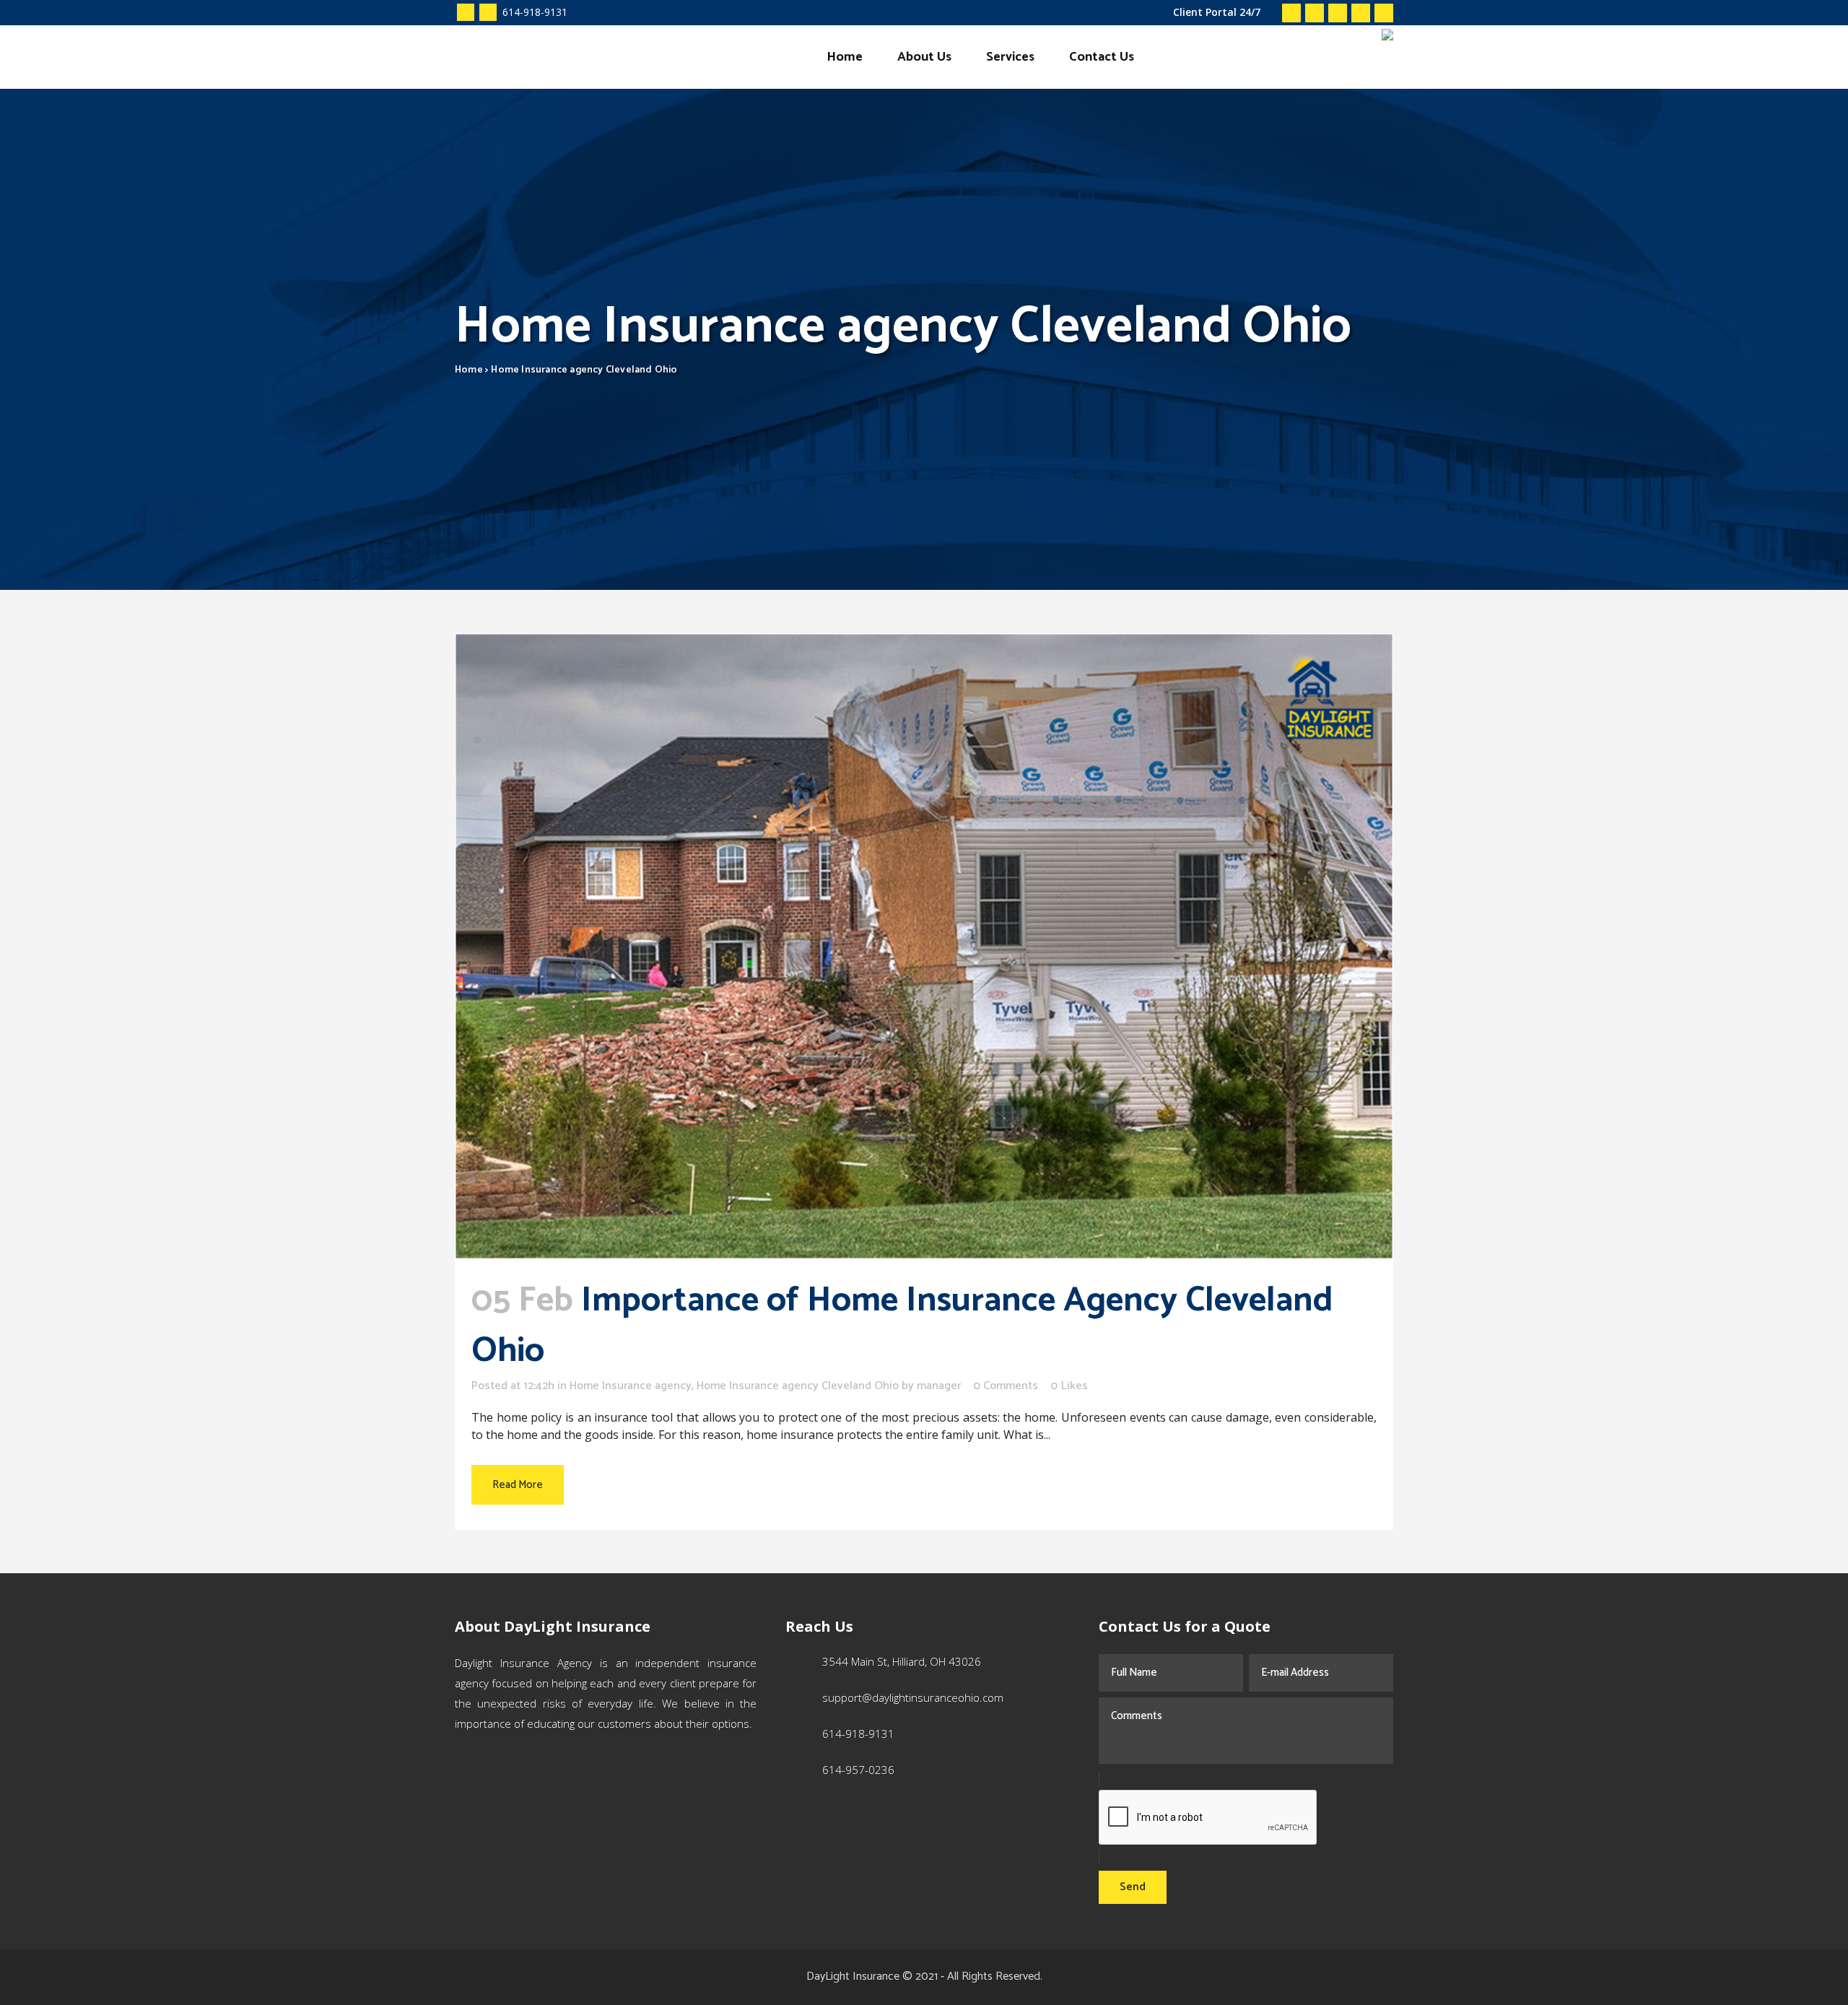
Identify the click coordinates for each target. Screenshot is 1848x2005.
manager (939, 1386)
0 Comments (1006, 1386)
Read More (518, 1485)
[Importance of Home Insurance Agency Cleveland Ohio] (924, 946)
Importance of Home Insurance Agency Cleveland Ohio (902, 1326)
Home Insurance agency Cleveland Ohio (798, 1386)
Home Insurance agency (631, 1386)
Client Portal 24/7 (1217, 12)
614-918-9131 (533, 12)
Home (469, 370)
